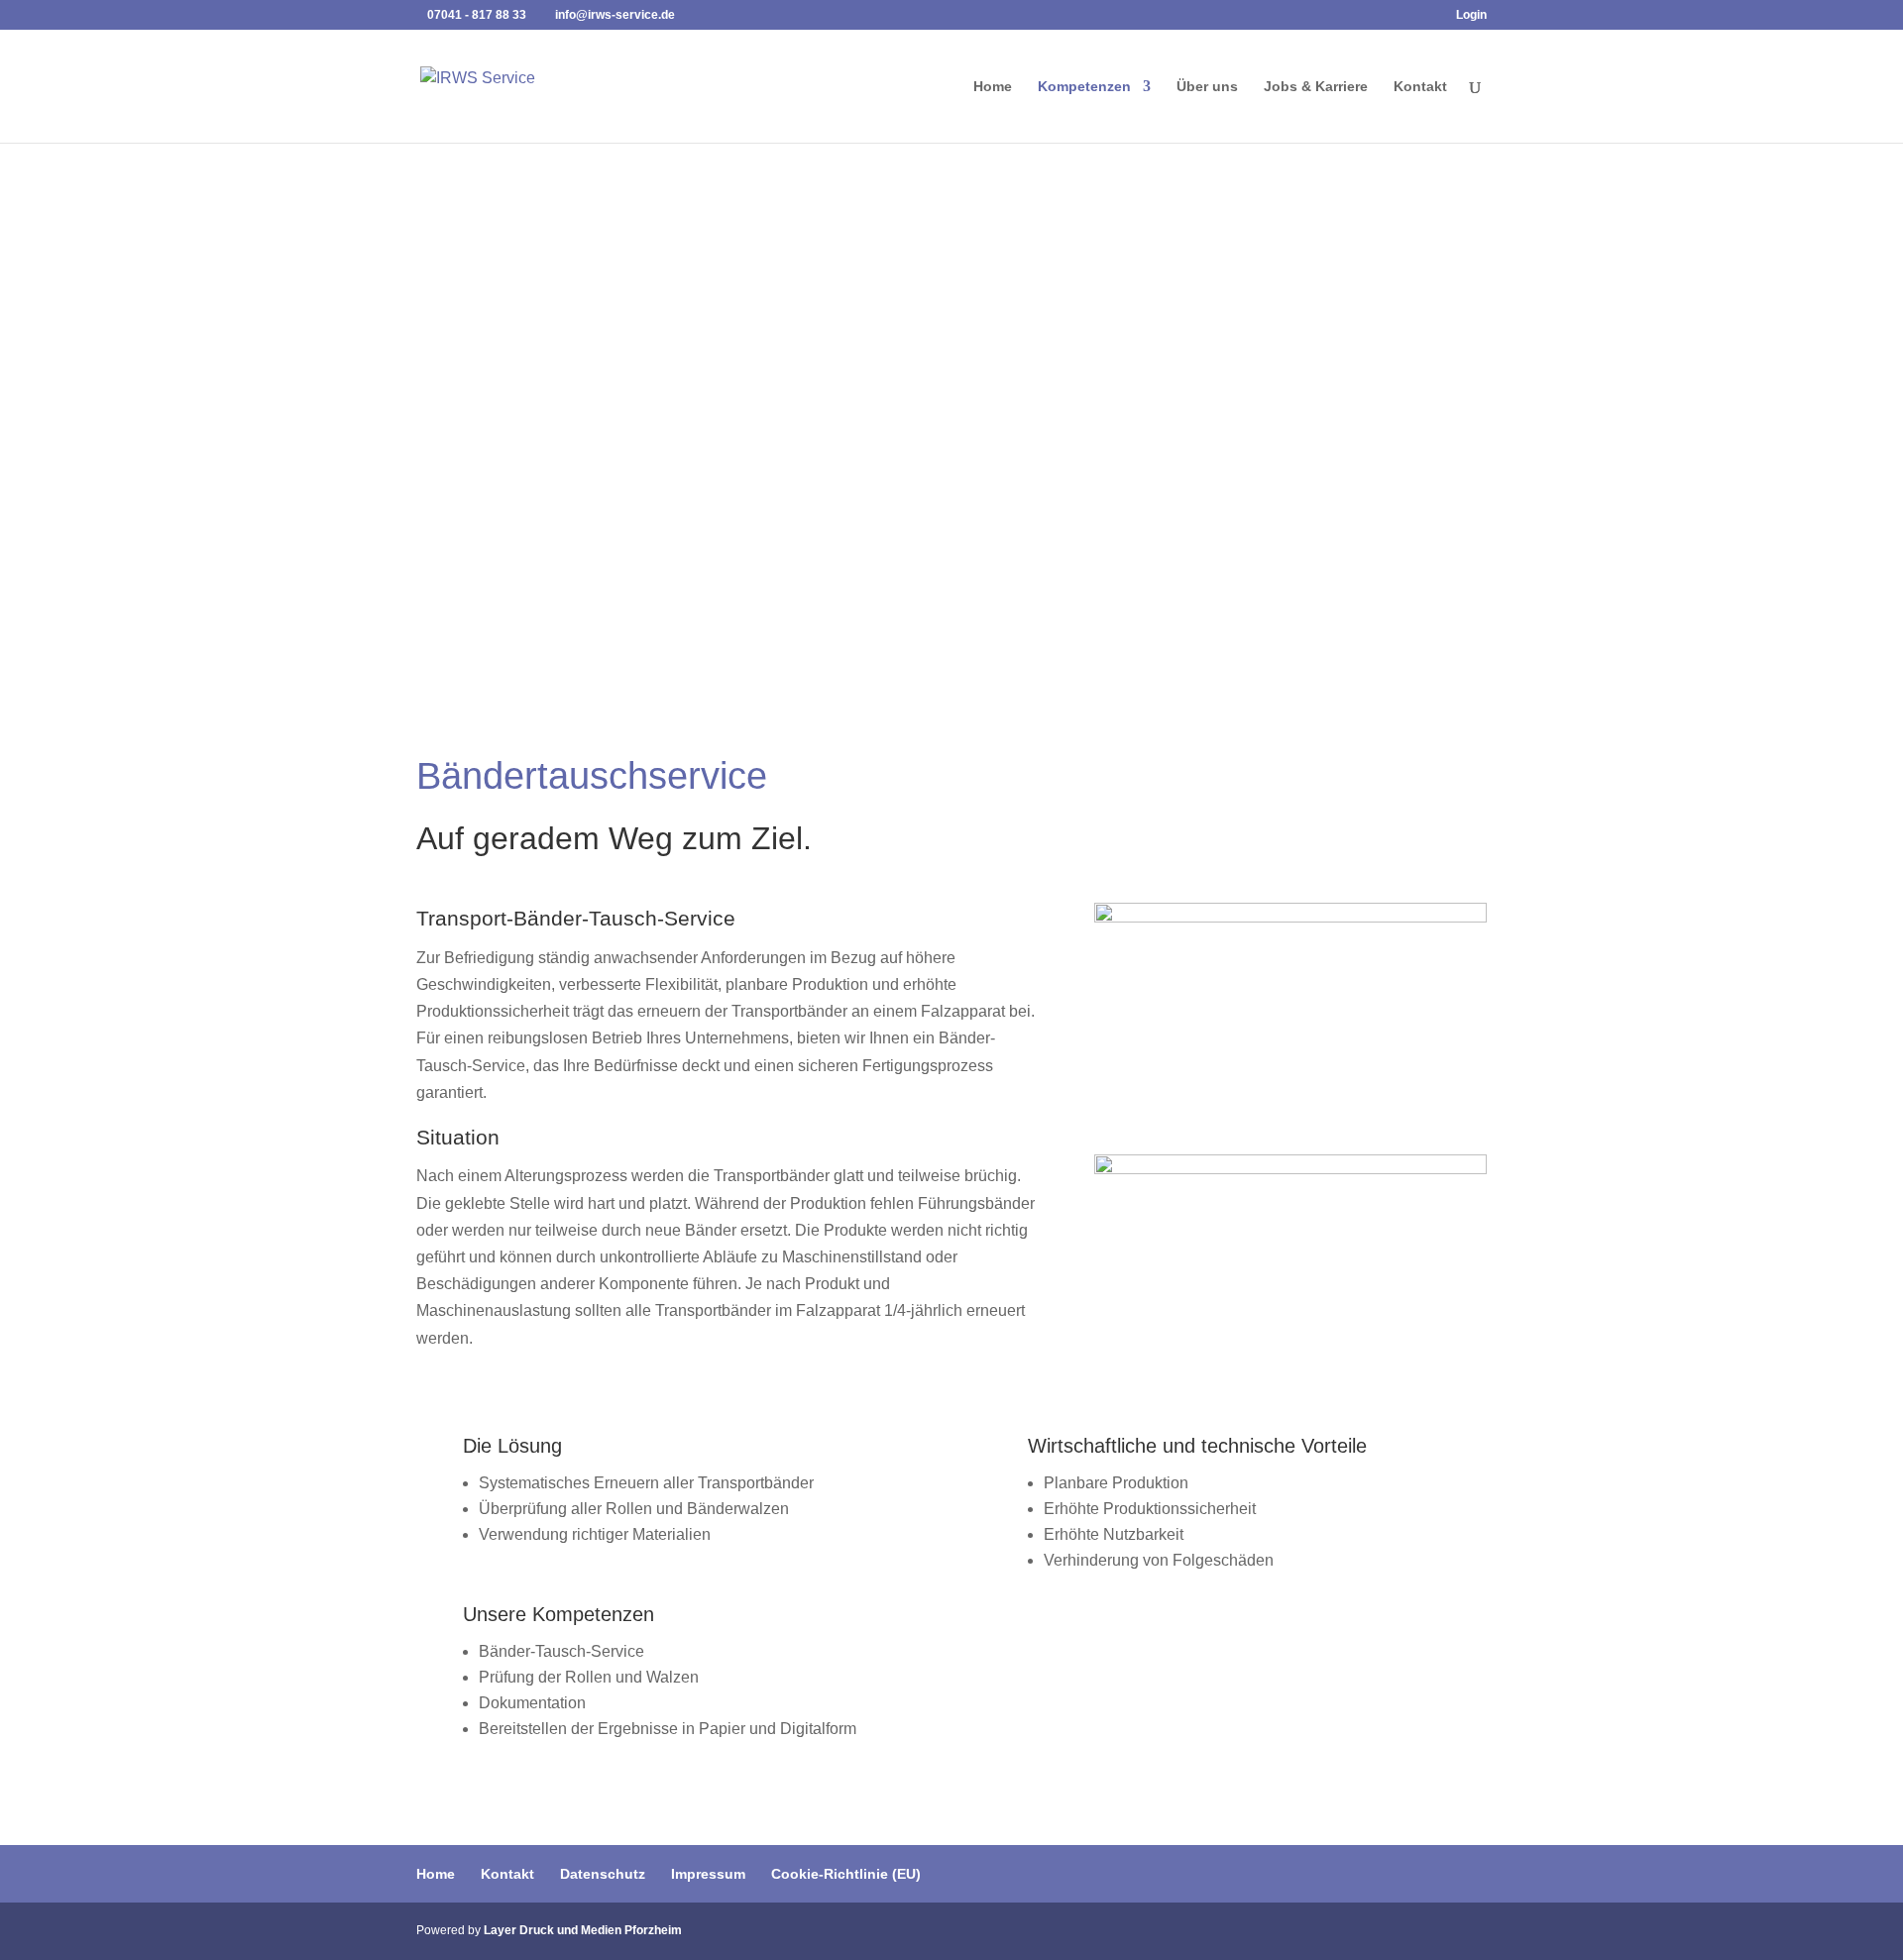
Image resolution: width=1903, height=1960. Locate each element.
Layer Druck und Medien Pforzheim (583, 1930)
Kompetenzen (1084, 87)
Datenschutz (603, 1874)
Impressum (708, 1874)
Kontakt (1420, 87)
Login (1471, 15)
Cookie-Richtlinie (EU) (846, 1874)
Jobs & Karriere (1316, 87)
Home (993, 87)
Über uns (1207, 87)
